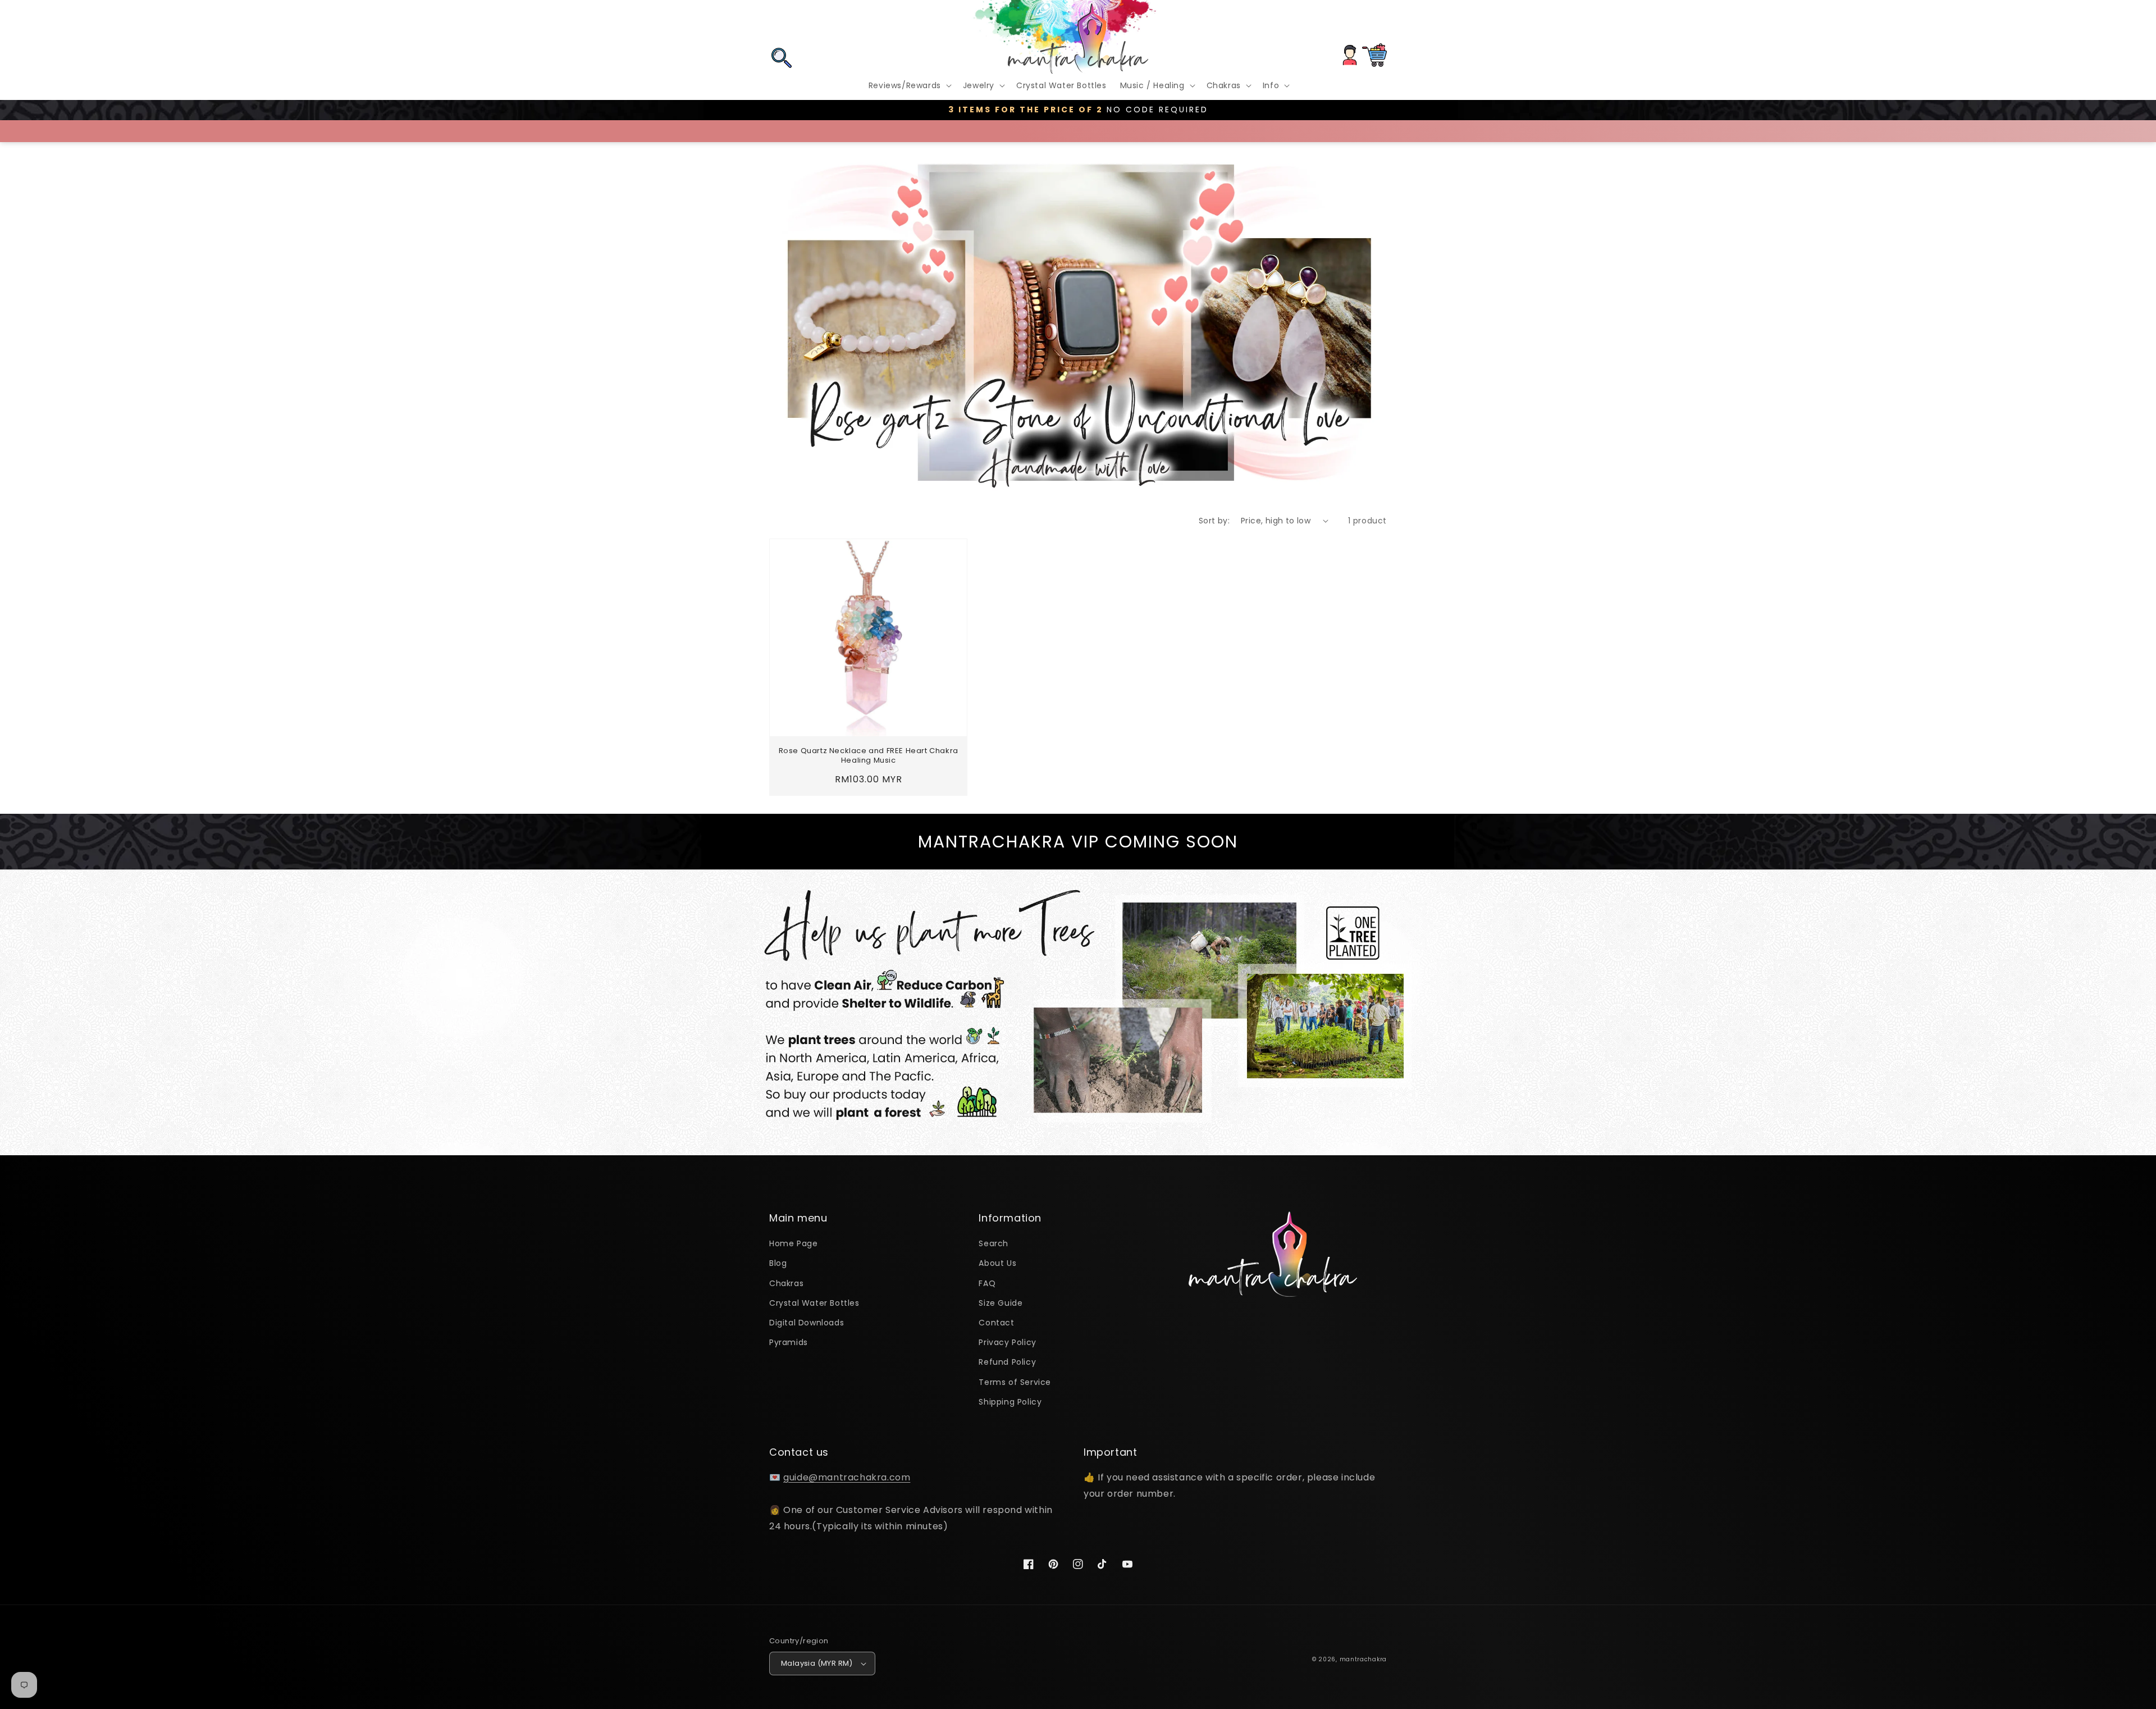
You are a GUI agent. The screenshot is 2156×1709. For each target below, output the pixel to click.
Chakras (786, 1283)
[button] (782, 24)
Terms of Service (1015, 1382)
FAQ (987, 1283)
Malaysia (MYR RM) (817, 1663)
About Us (997, 1263)
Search (994, 1243)
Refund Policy (1007, 1362)
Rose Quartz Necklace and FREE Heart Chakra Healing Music (869, 756)
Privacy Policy (1007, 1342)
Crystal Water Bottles (814, 1303)
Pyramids (789, 1342)
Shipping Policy (1010, 1402)
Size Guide (1001, 1303)
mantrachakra (1363, 1659)
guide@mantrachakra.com (847, 1477)
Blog (778, 1263)
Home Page (793, 1243)
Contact (996, 1323)
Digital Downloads (807, 1323)
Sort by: (1214, 521)
